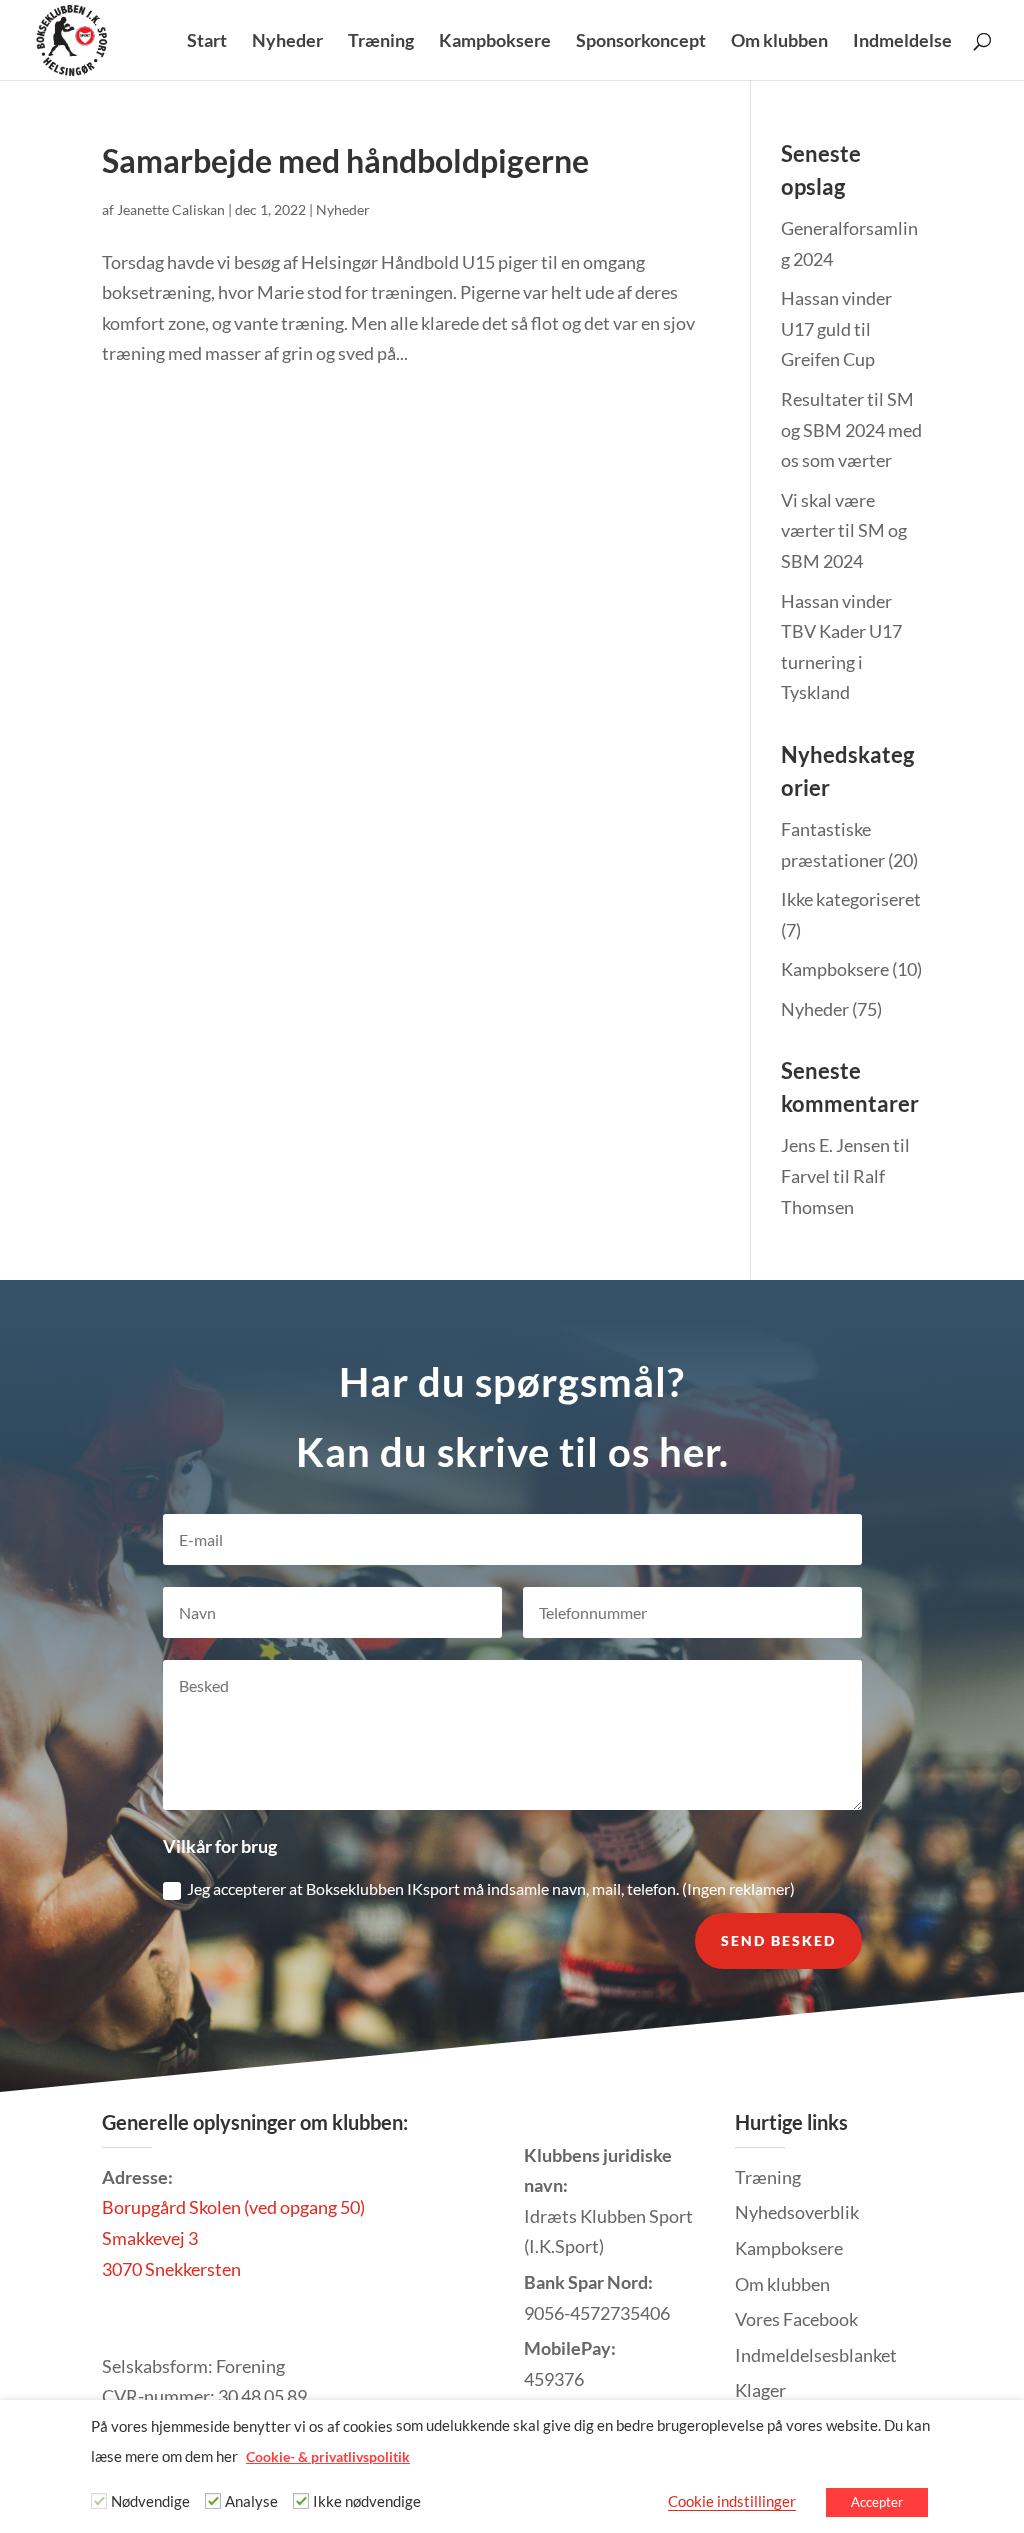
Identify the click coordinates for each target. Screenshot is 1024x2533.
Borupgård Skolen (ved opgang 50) (233, 2207)
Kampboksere (495, 42)
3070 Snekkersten (171, 2269)
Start (207, 42)
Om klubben (779, 42)
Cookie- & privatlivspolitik (328, 2456)
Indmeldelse (902, 42)
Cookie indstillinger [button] (732, 2501)
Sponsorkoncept (641, 42)
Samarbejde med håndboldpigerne (345, 160)
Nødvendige (150, 2501)
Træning (381, 42)
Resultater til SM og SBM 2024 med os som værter (851, 429)
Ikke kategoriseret (851, 899)
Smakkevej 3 (150, 2238)
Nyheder (287, 42)
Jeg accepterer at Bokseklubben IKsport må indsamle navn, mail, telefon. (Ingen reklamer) (491, 1888)
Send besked (778, 1940)
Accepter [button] (877, 2502)
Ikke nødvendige (367, 2501)
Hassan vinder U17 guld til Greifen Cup (836, 328)
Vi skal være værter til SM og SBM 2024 (844, 530)
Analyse (251, 2501)
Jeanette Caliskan (171, 209)
